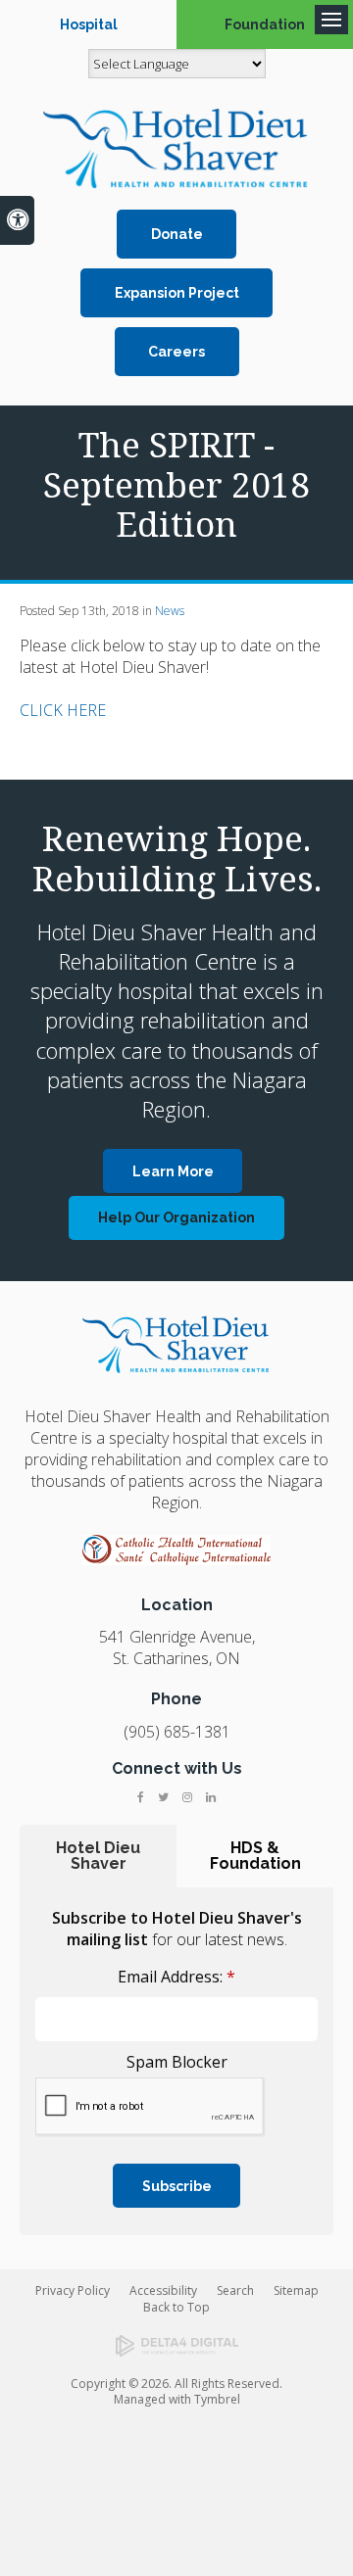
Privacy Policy (73, 2290)
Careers (176, 352)
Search (235, 2290)
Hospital (89, 24)
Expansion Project (177, 293)
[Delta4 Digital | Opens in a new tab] (176, 2346)
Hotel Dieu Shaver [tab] (98, 1856)
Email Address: (176, 1977)
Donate (177, 234)
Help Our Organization (176, 1217)
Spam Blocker (177, 2062)
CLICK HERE (63, 710)
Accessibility (163, 2290)
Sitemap (296, 2290)
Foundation (265, 24)
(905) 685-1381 (177, 1732)
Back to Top (176, 2307)
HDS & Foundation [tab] (255, 1856)
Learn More (173, 1171)
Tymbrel (217, 2399)
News (170, 611)
